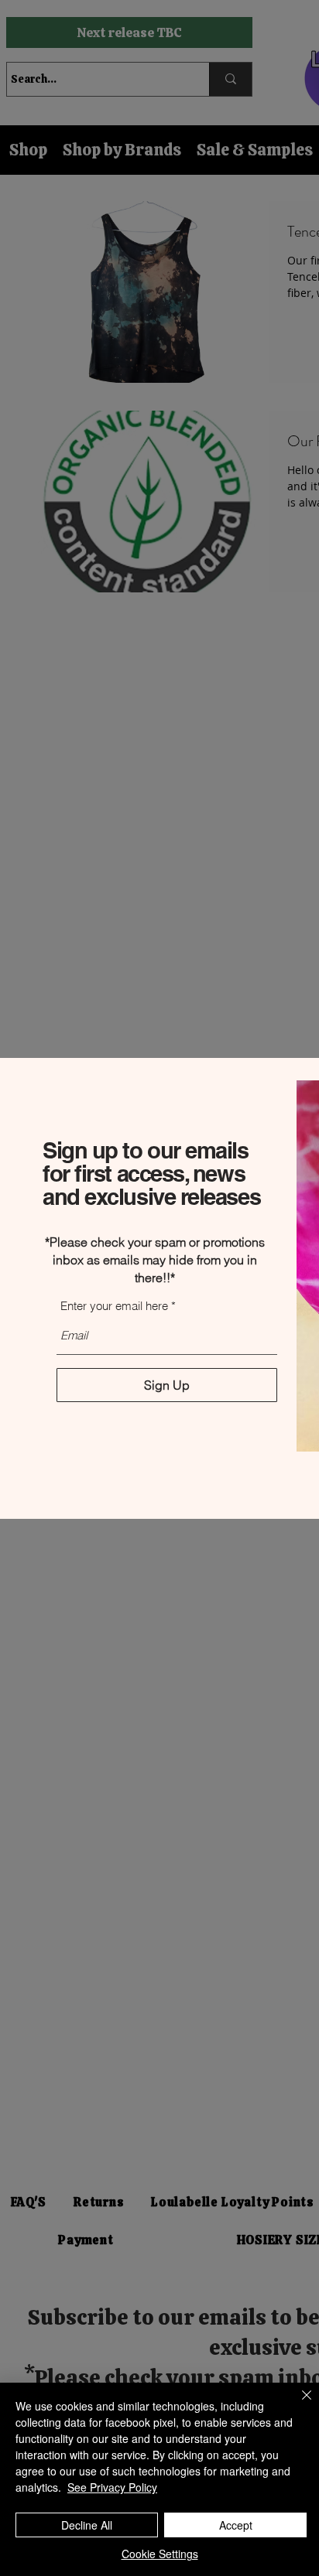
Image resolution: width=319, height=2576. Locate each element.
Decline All (87, 2525)
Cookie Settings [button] (160, 2554)
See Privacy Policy (112, 2487)
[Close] (297, 2404)
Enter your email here (114, 1306)
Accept (236, 2525)
